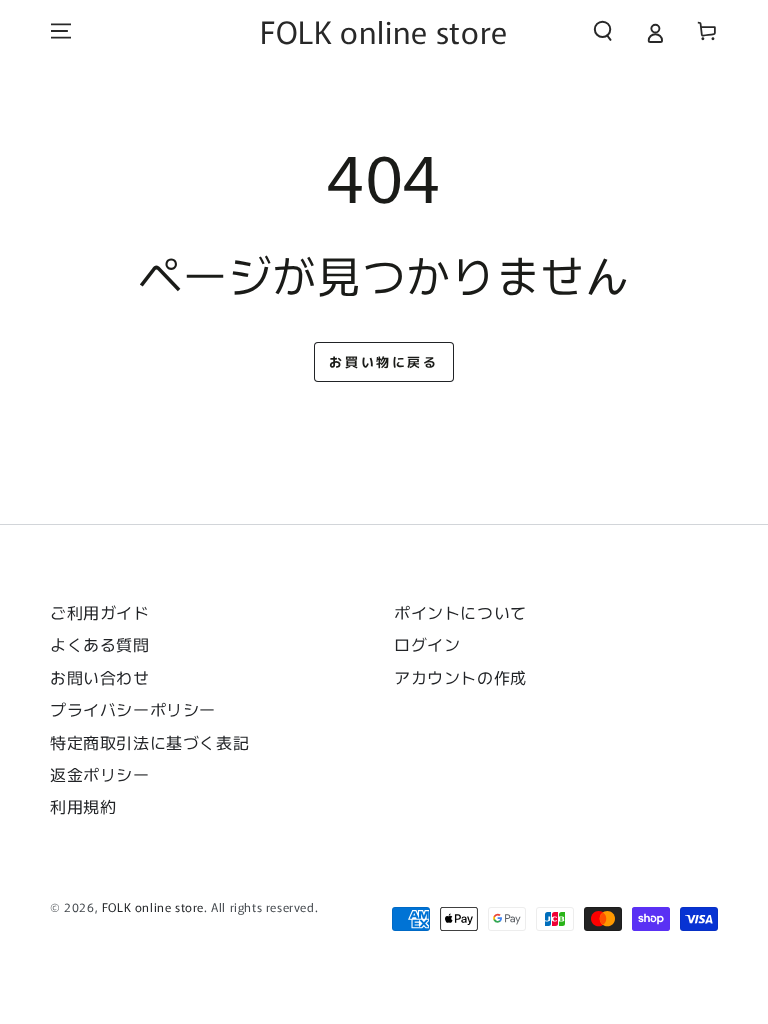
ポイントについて (460, 612)
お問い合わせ (108, 677)
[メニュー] (61, 31)
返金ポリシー (100, 774)
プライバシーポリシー (133, 709)
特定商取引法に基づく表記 (149, 742)
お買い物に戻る (383, 361)
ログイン (427, 644)
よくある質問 (100, 644)
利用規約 (83, 806)
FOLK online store (153, 906)
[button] (603, 31)
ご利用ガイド (100, 612)
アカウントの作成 (460, 677)
